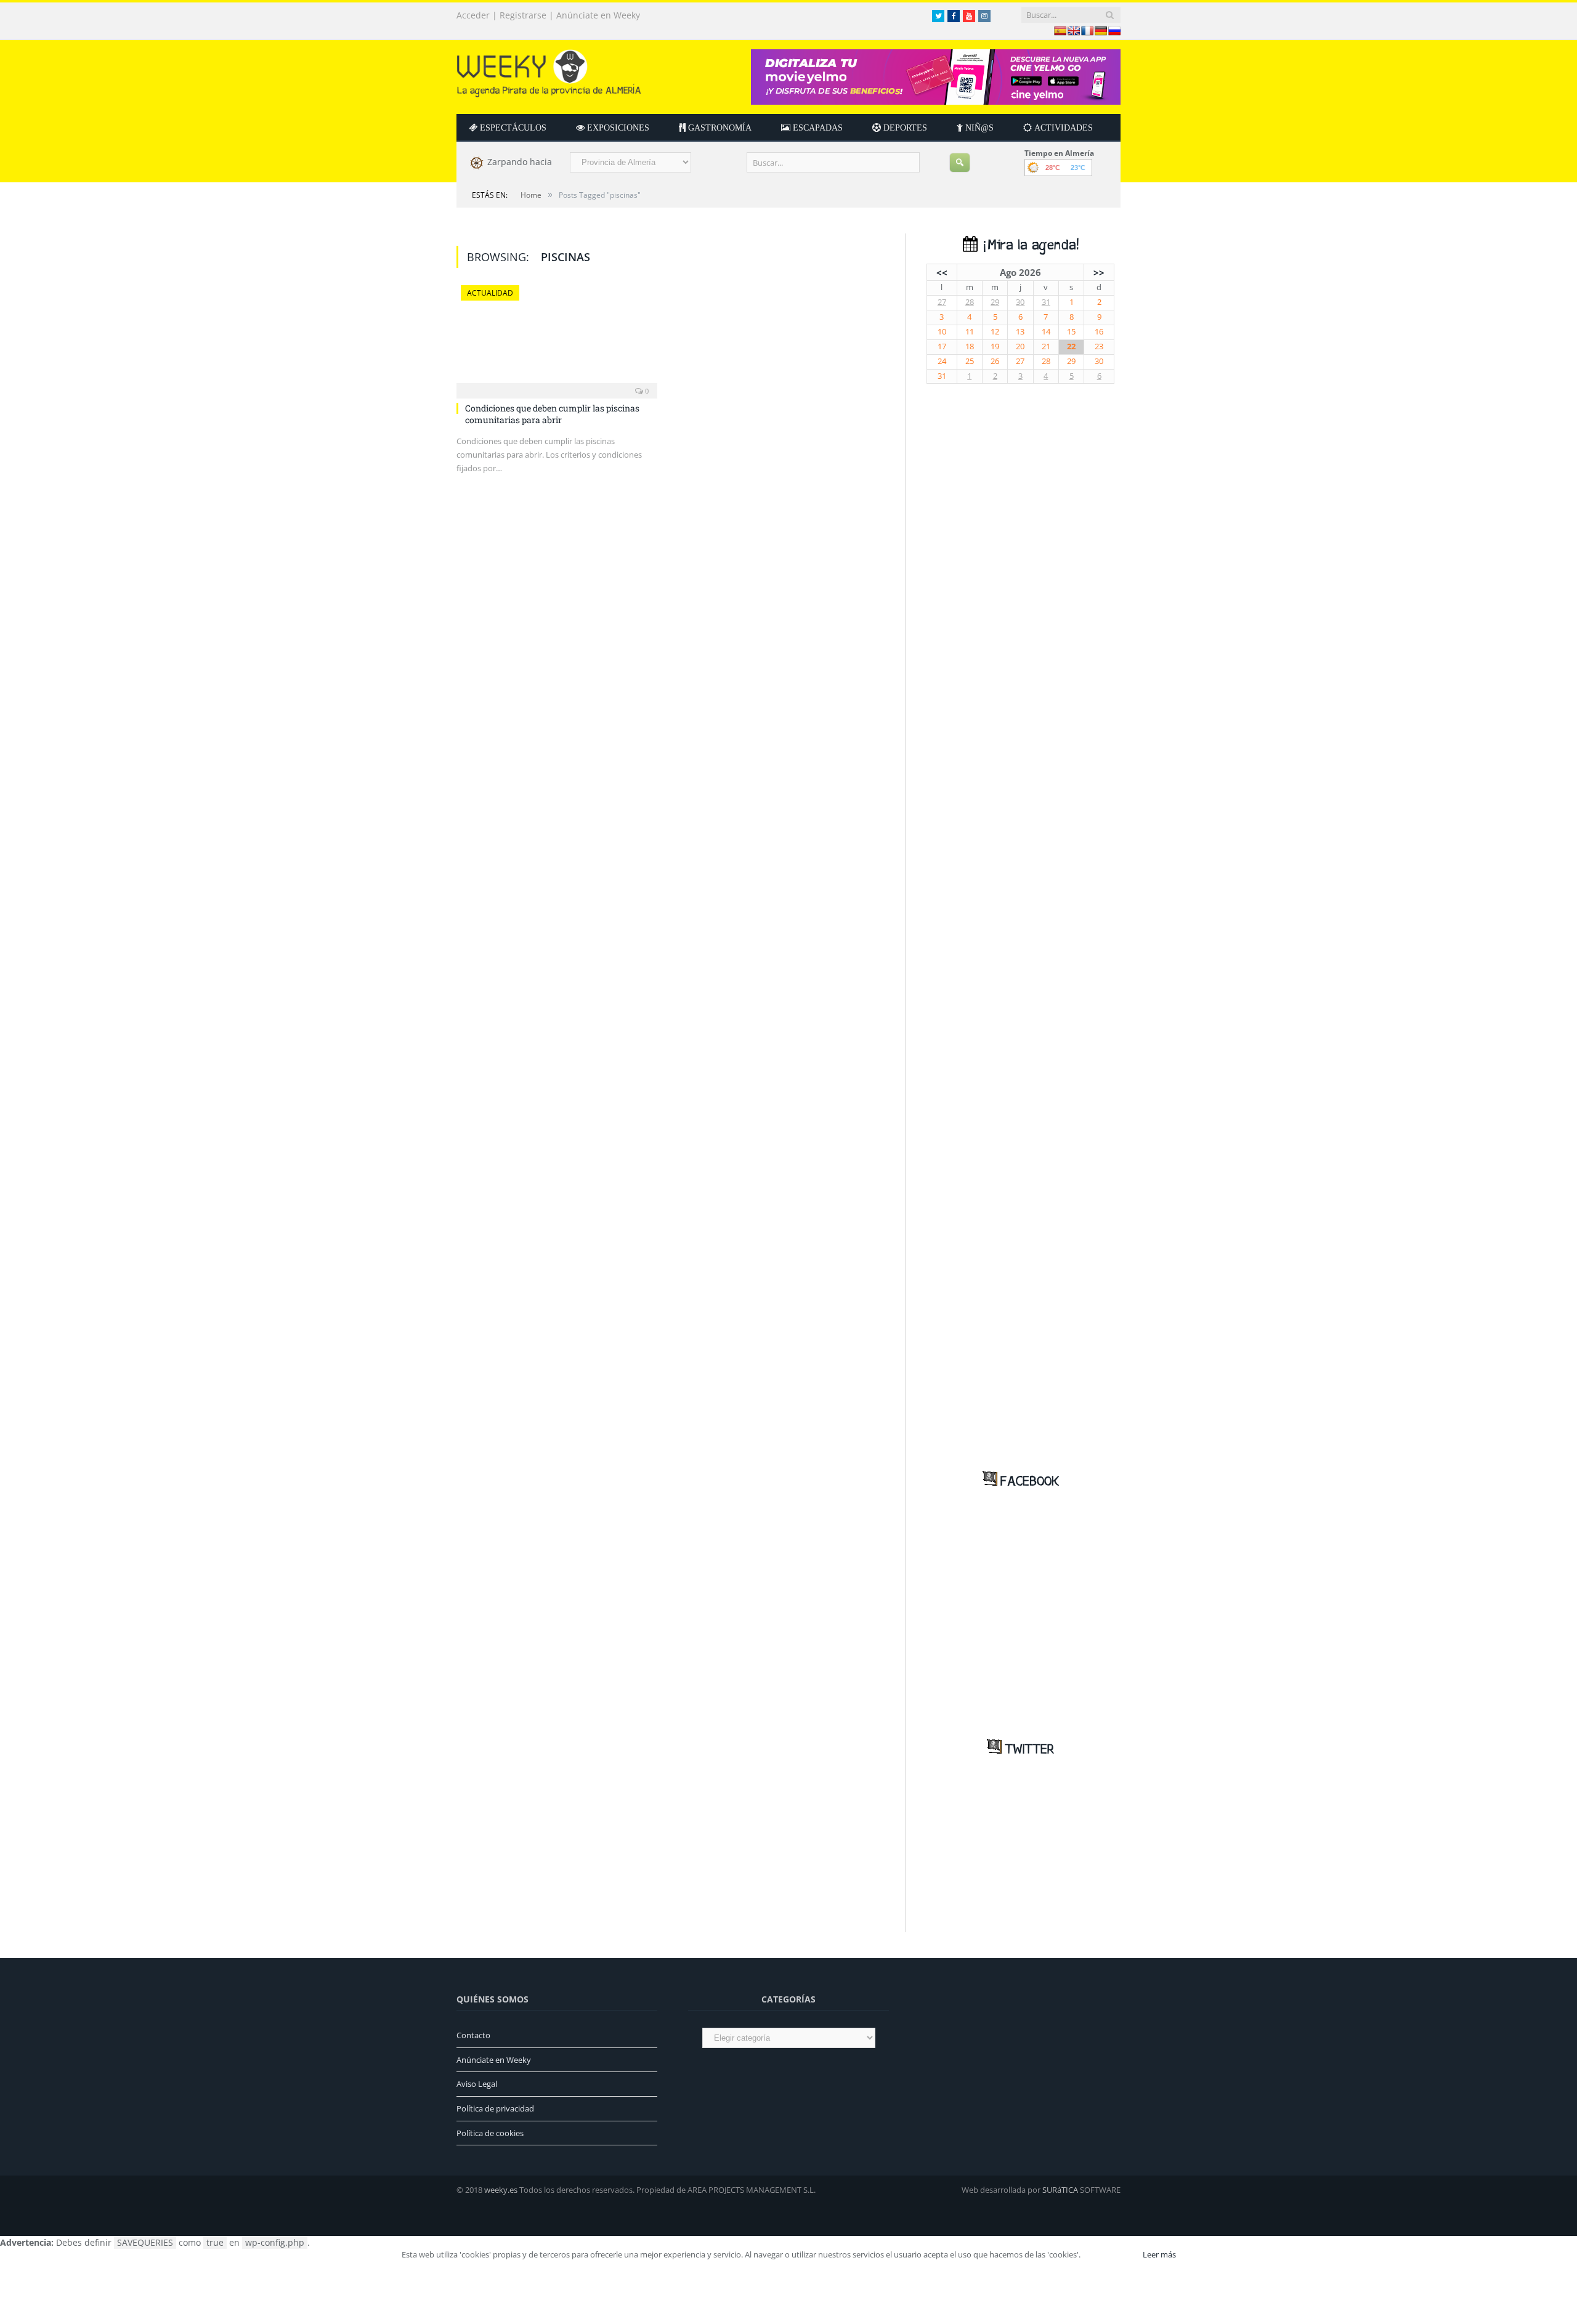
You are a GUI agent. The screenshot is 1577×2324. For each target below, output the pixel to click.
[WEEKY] (549, 71)
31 (1046, 302)
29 (995, 302)
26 (995, 361)
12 (995, 332)
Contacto (473, 2035)
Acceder (473, 15)
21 (1046, 346)
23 (1099, 346)
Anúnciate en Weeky (598, 15)
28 (970, 302)
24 (942, 361)
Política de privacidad (495, 2108)
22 (1071, 346)
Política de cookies (490, 2133)
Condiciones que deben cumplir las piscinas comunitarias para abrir (552, 414)
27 (942, 302)
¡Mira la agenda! (1028, 245)
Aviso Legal (477, 2084)
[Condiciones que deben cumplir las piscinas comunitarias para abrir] (557, 338)
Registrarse (523, 15)
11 (970, 332)
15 (1071, 332)
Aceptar (1111, 2254)
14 (1046, 332)
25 (970, 361)
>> (1099, 272)
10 (942, 332)
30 (1020, 302)
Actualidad (490, 293)
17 (942, 346)
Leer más (1159, 2254)
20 (1020, 346)
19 (995, 346)
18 (970, 346)
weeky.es (501, 2190)
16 (1099, 332)
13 (1020, 332)
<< (942, 272)
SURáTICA (1060, 2190)
